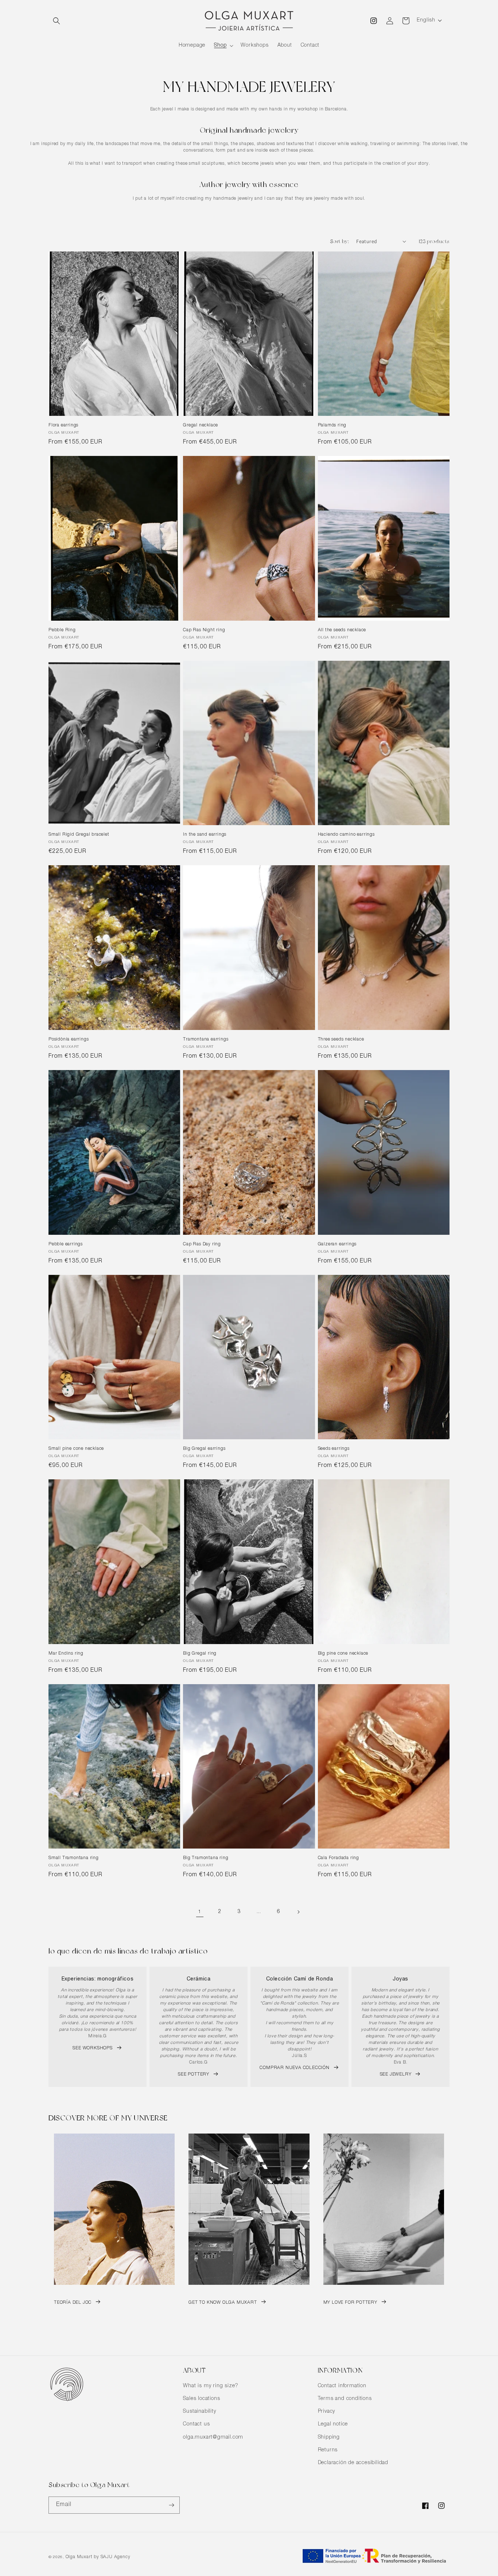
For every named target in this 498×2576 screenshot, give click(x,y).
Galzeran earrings (337, 1244)
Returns (328, 2450)
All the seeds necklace (342, 630)
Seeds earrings (334, 1449)
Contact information (342, 2386)
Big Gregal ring (200, 1654)
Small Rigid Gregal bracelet (79, 835)
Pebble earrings (66, 1244)
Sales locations (201, 2399)
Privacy (327, 2412)
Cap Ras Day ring (202, 1244)
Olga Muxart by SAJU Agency (98, 2557)
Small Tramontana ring (74, 1858)
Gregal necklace (201, 425)
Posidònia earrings (69, 1039)
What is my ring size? (211, 2386)
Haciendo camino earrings (346, 835)
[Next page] (298, 1912)
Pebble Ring (62, 630)
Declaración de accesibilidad (353, 2463)
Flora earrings (63, 425)
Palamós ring (332, 425)
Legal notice (333, 2424)
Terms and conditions (345, 2399)
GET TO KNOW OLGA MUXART (223, 2303)
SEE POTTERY (194, 2075)
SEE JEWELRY (396, 2075)
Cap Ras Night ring (204, 630)
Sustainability (199, 2412)
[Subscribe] (171, 2505)
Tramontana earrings (206, 1039)
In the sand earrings (205, 835)
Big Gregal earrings (204, 1449)
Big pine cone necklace (343, 1654)
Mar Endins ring (66, 1654)
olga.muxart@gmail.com (213, 2438)
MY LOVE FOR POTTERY (350, 2303)
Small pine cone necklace (76, 1449)
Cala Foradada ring (339, 1858)
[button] (57, 21)
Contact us (196, 2424)
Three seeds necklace (341, 1039)
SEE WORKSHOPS (92, 2048)
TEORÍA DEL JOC (73, 2303)
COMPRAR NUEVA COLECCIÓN (294, 2068)
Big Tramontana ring (206, 1858)
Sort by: (339, 241)
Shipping (329, 2438)
